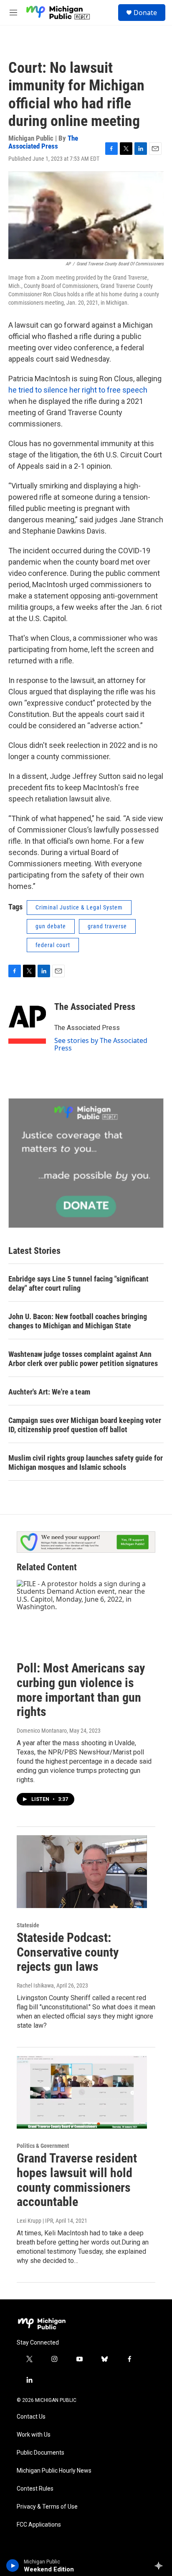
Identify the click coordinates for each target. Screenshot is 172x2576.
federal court (53, 945)
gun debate (51, 926)
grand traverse (107, 926)
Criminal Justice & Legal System (79, 907)
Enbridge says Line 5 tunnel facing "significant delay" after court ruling (78, 1283)
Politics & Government (43, 2146)
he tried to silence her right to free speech (78, 390)
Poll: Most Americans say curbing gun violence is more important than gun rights (81, 1690)
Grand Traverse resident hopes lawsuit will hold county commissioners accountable (77, 2180)
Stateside (28, 1925)
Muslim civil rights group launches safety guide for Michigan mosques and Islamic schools (86, 1463)
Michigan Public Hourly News (54, 2471)
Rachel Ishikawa (35, 1985)
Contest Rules (35, 2489)
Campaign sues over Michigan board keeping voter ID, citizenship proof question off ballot (85, 1425)
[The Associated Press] (27, 1019)
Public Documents (40, 2453)
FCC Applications (39, 2525)
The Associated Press (43, 142)
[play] (13, 2566)
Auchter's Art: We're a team (49, 1392)
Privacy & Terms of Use (47, 2507)
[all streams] (161, 2566)
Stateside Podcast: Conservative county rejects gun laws (68, 1952)
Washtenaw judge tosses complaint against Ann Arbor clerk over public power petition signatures (83, 1359)
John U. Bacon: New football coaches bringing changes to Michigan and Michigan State (78, 1321)
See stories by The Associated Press (101, 1044)
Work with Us (34, 2435)
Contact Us (31, 2417)
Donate (145, 13)
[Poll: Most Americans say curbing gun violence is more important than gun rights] (82, 1616)
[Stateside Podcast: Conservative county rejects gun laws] (82, 1872)
